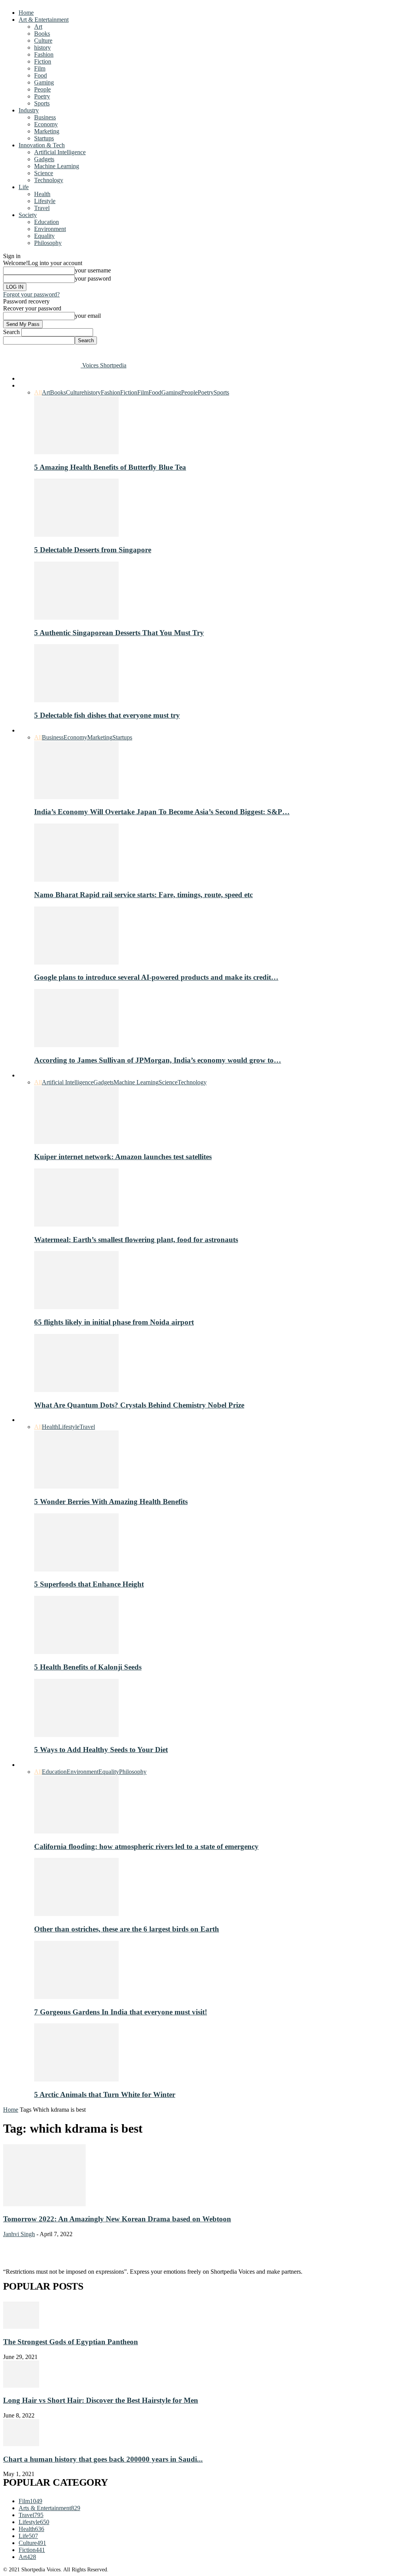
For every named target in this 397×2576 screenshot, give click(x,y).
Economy (46, 124)
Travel (42, 208)
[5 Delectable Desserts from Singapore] (76, 535)
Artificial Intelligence (60, 152)
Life (24, 187)
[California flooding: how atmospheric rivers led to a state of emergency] (76, 1831)
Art (38, 27)
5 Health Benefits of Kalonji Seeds (88, 1667)
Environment (50, 229)
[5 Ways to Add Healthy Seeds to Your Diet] (76, 1735)
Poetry (42, 96)
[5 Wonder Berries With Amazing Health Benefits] (76, 1486)
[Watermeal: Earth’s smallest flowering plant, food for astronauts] (76, 1224)
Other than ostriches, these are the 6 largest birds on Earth (127, 1929)
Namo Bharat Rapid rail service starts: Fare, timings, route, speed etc (143, 895)
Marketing (47, 131)
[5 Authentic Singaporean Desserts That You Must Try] (76, 618)
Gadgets (44, 159)
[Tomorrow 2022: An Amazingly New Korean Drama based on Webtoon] (44, 2204)
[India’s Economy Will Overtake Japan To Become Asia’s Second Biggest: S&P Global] (76, 797)
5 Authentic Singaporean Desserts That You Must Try (119, 633)
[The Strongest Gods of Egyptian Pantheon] (21, 2327)
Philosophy (48, 243)
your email (88, 316)
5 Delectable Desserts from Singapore (93, 550)
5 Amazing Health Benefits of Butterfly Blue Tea (110, 467)
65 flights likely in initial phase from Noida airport (114, 1322)
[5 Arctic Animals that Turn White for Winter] (76, 2079)
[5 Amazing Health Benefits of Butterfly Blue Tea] (76, 452)
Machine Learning (57, 166)
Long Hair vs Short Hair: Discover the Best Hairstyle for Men (101, 2400)
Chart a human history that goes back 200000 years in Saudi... (103, 2459)
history (42, 47)
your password (93, 278)
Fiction (43, 61)
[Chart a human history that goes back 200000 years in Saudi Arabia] (21, 2444)
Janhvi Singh (19, 2234)
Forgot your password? (31, 294)
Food (41, 75)
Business (45, 117)
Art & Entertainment (44, 20)
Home (26, 13)
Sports (42, 103)
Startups (44, 138)
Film (40, 68)
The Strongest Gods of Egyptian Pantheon (71, 2342)
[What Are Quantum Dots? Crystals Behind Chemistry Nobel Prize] (76, 1390)
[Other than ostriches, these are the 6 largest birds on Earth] (76, 1914)
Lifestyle (45, 201)
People (42, 89)
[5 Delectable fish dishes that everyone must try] (76, 700)
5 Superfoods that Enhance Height (89, 1584)
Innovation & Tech (42, 145)
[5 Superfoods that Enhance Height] (76, 1569)
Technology (49, 180)
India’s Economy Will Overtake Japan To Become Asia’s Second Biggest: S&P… (162, 812)
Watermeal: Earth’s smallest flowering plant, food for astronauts (136, 1240)
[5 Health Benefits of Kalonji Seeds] (76, 1652)
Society (28, 215)
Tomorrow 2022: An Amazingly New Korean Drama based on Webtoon (117, 2219)
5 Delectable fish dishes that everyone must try (107, 715)
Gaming (44, 82)
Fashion (44, 54)
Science (44, 173)
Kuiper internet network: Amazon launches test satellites (123, 1157)
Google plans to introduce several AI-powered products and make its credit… (156, 977)
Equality (44, 236)
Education (47, 222)
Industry (29, 110)
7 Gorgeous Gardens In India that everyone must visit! (121, 2012)
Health (42, 194)
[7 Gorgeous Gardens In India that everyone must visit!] (76, 1997)
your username (93, 270)
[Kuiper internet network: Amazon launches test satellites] (76, 1142)
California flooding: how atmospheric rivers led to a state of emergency (146, 1846)
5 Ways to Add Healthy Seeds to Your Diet (101, 1750)
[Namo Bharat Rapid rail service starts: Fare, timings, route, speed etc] (76, 880)
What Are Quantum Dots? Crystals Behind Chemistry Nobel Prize (139, 1405)
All (38, 392)
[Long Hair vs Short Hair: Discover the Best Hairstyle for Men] (21, 2386)
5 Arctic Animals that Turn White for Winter (105, 2094)
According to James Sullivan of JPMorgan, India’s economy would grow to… (158, 1060)
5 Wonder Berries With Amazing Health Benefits (111, 1502)
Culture (43, 40)
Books (42, 34)
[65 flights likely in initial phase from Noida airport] (76, 1307)
